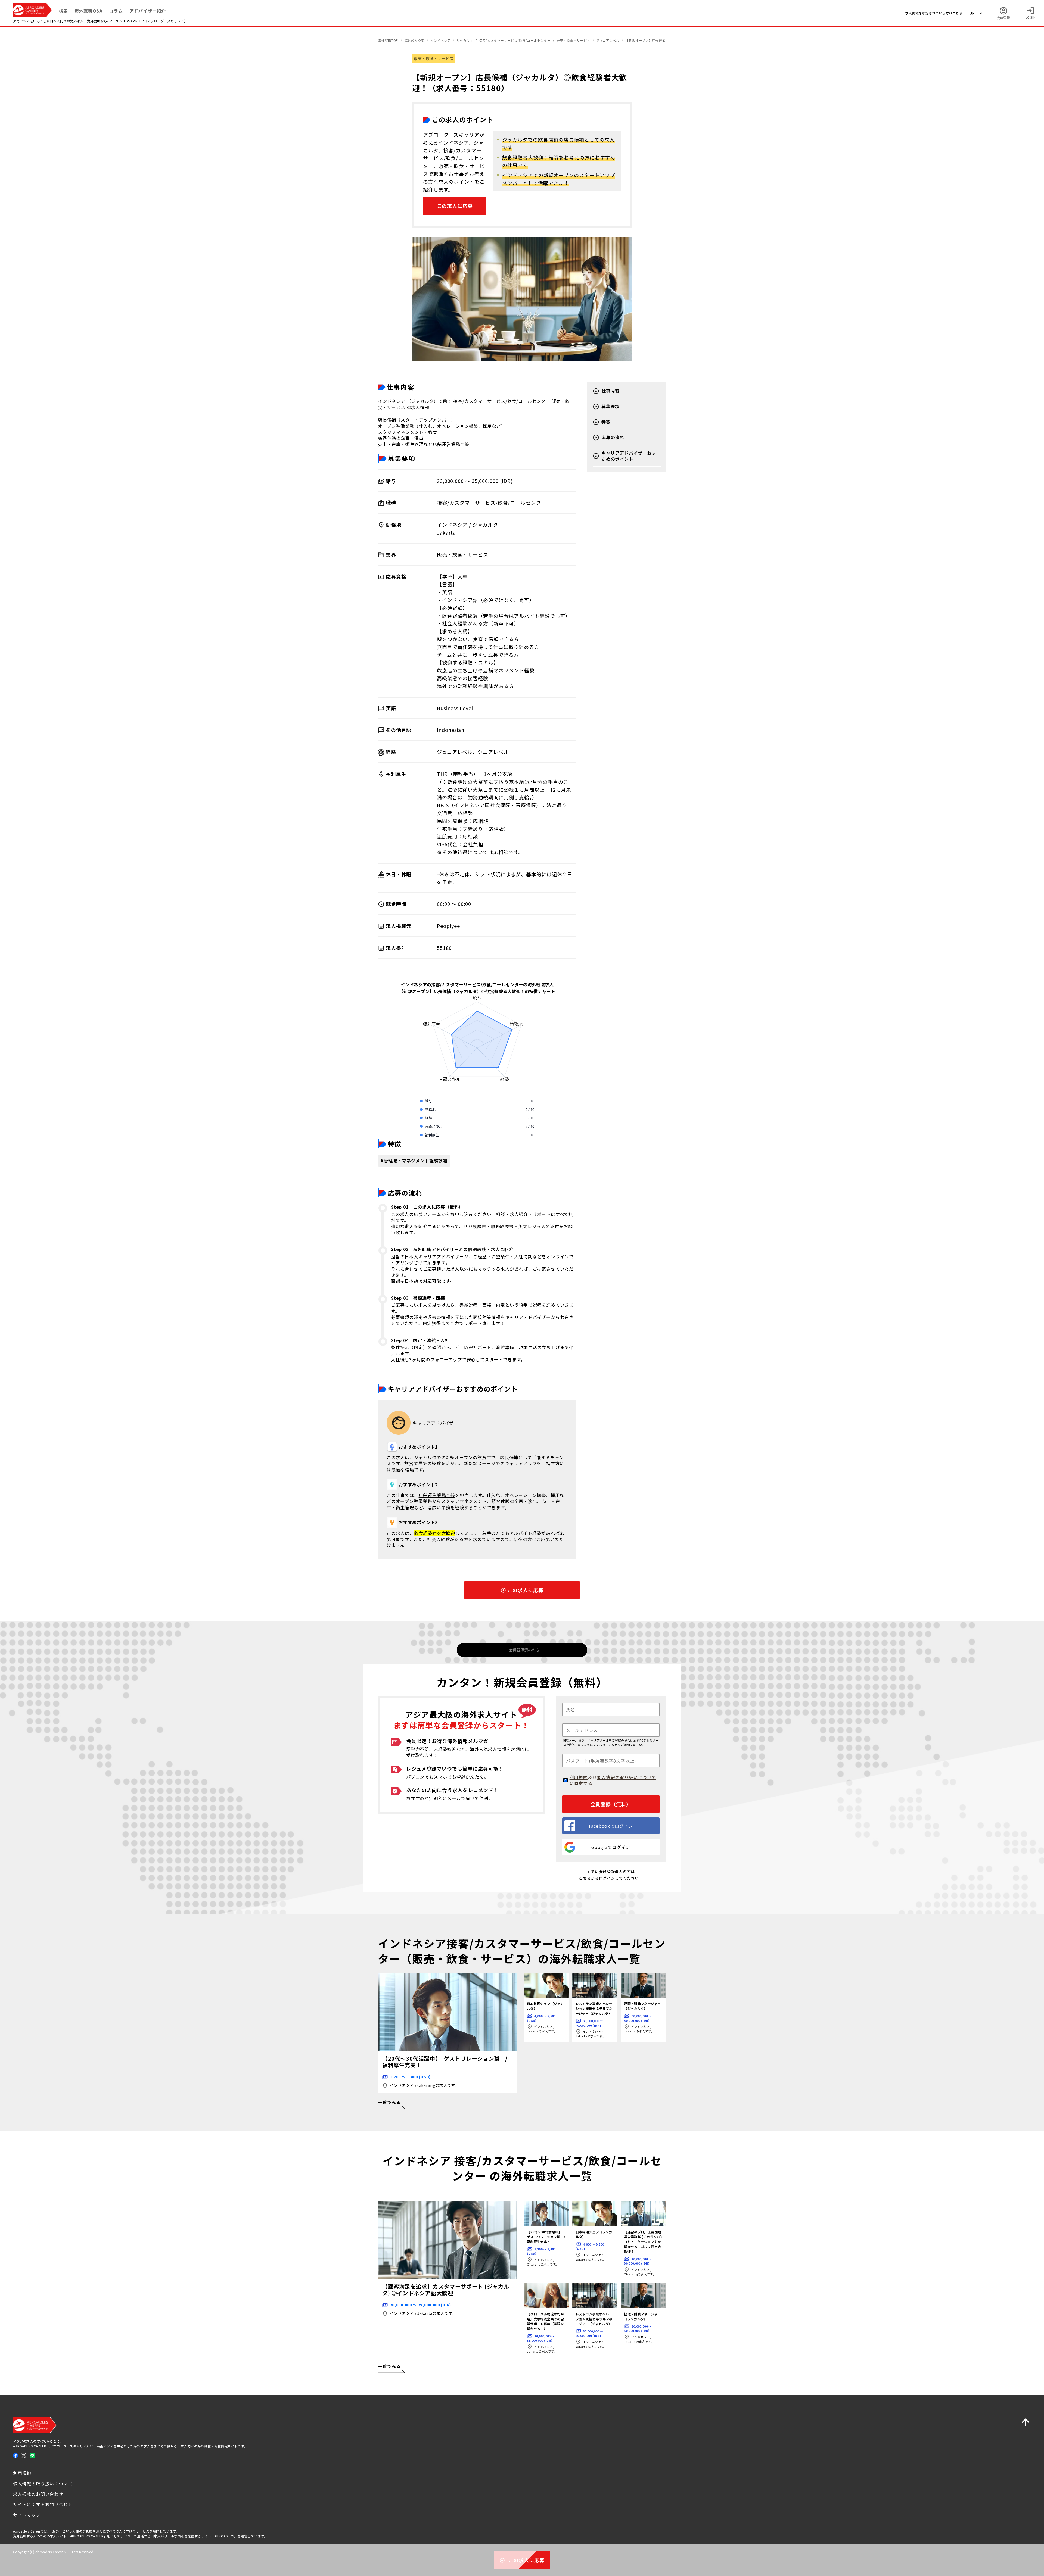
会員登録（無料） (611, 1804)
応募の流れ (613, 437)
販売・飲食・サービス (434, 58)
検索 (63, 11)
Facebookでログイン (611, 1826)
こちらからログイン (597, 1878)
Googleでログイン (611, 1847)
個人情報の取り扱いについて (626, 1777)
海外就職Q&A (89, 11)
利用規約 (579, 1777)
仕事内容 (610, 391)
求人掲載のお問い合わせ (38, 2494)
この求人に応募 (455, 206)
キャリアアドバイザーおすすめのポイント (629, 456)
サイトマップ (27, 2515)
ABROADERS (224, 2536)
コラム (116, 11)
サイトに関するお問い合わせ (43, 2504)
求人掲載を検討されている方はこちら (934, 13)
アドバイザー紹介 (148, 11)
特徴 (606, 422)
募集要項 (610, 406)
